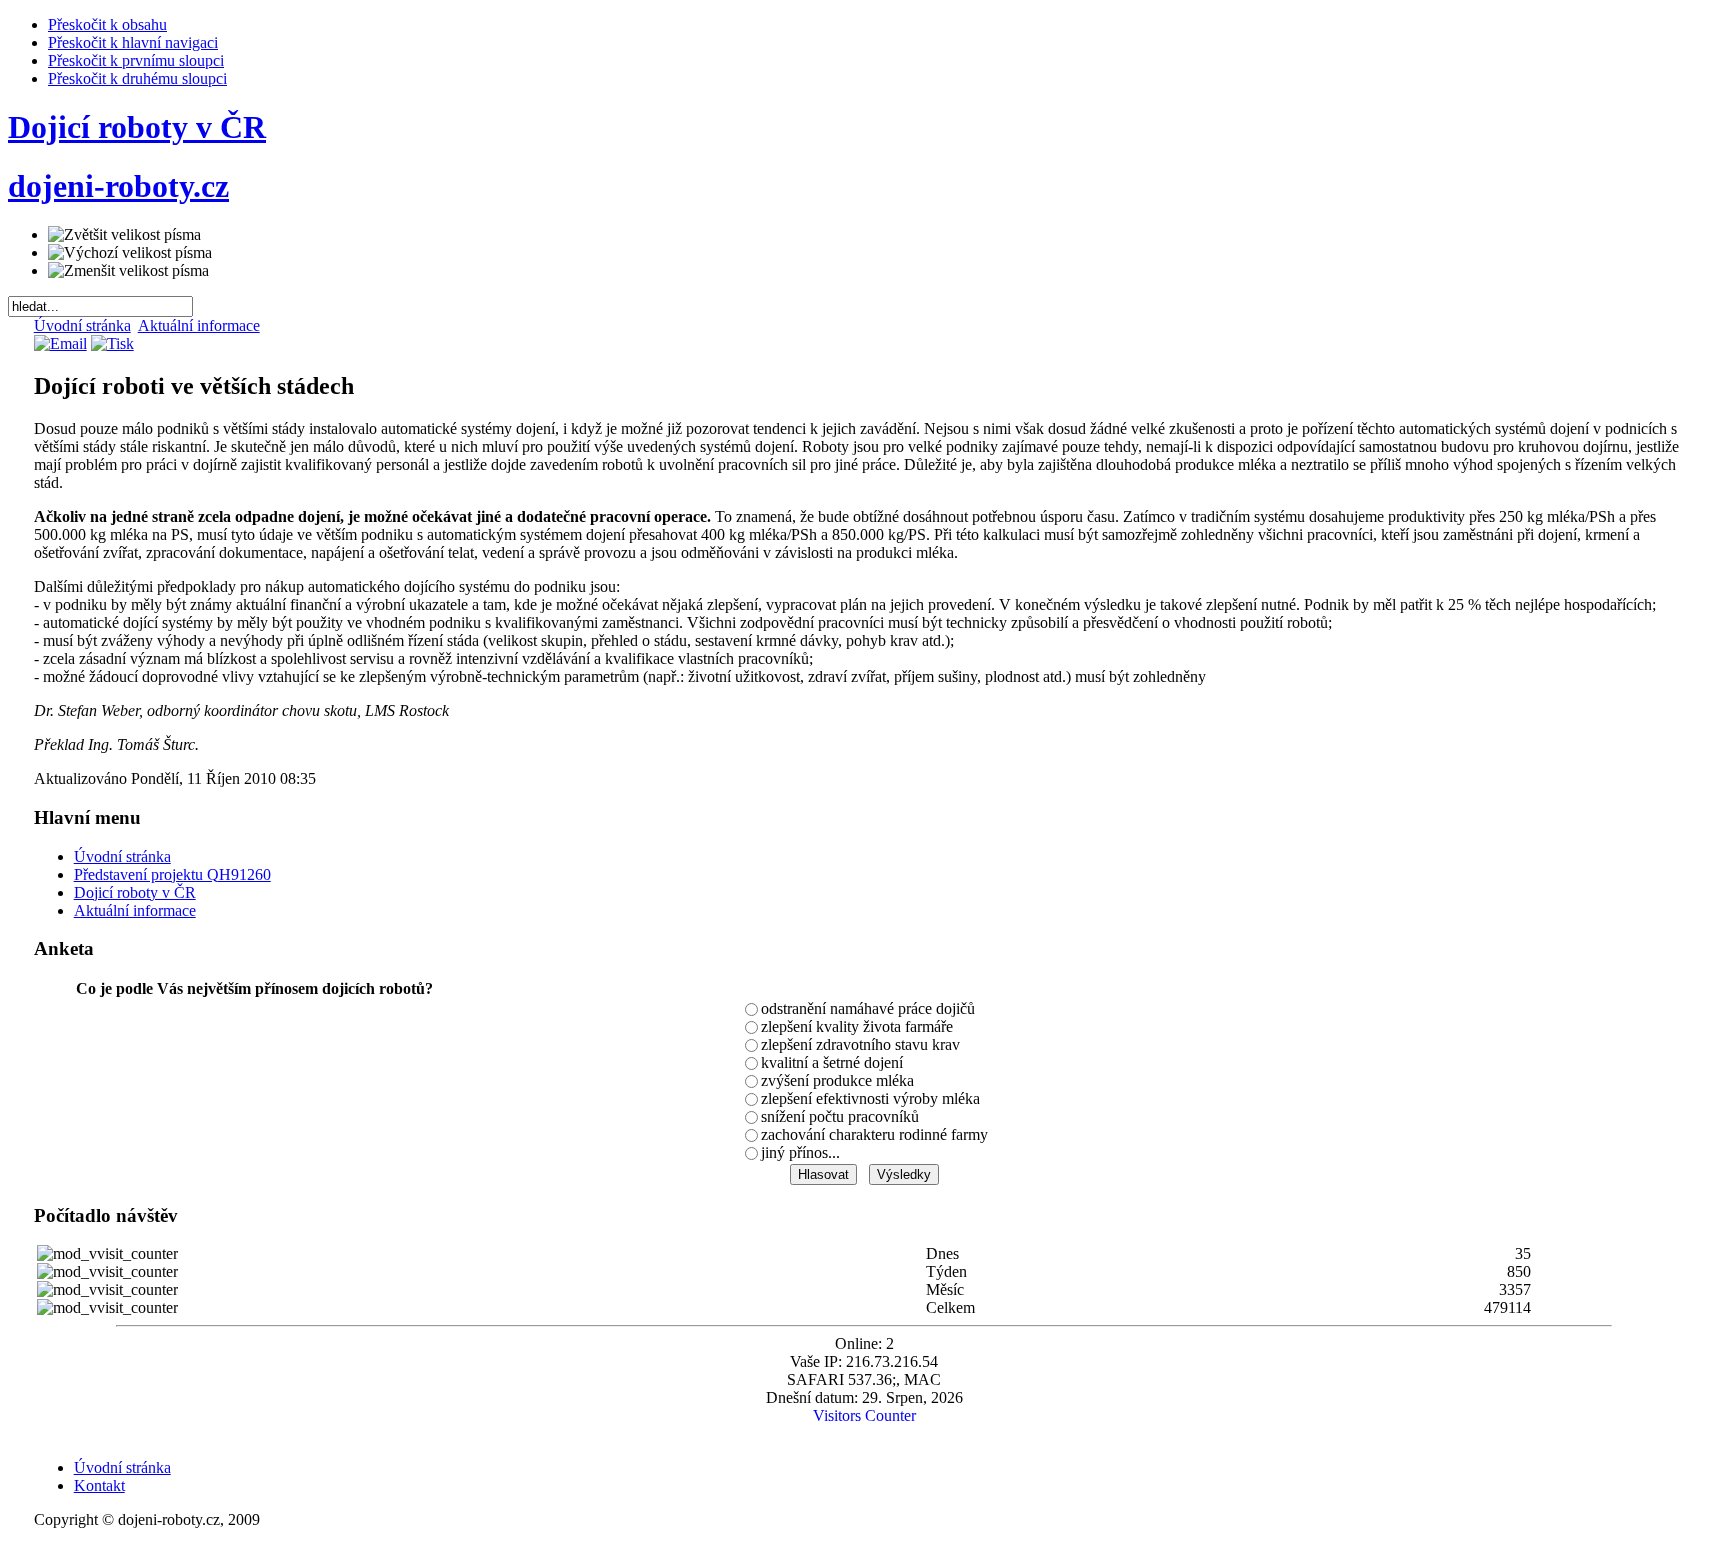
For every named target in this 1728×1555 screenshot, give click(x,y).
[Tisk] (112, 343)
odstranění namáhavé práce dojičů (868, 1008)
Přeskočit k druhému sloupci (137, 78)
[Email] (60, 343)
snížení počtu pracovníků (840, 1116)
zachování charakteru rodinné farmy (874, 1134)
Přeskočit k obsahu (107, 24)
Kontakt (99, 1485)
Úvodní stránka (82, 325)
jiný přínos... (800, 1152)
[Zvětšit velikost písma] (124, 235)
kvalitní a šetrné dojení (832, 1062)
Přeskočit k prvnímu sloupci (136, 60)
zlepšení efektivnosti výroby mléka (870, 1098)
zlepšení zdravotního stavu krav (860, 1044)
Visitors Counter (864, 1415)
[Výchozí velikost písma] (130, 253)
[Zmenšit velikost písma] (128, 271)
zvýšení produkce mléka (837, 1080)
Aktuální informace (199, 325)
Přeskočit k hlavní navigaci (133, 42)
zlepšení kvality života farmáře (857, 1026)
